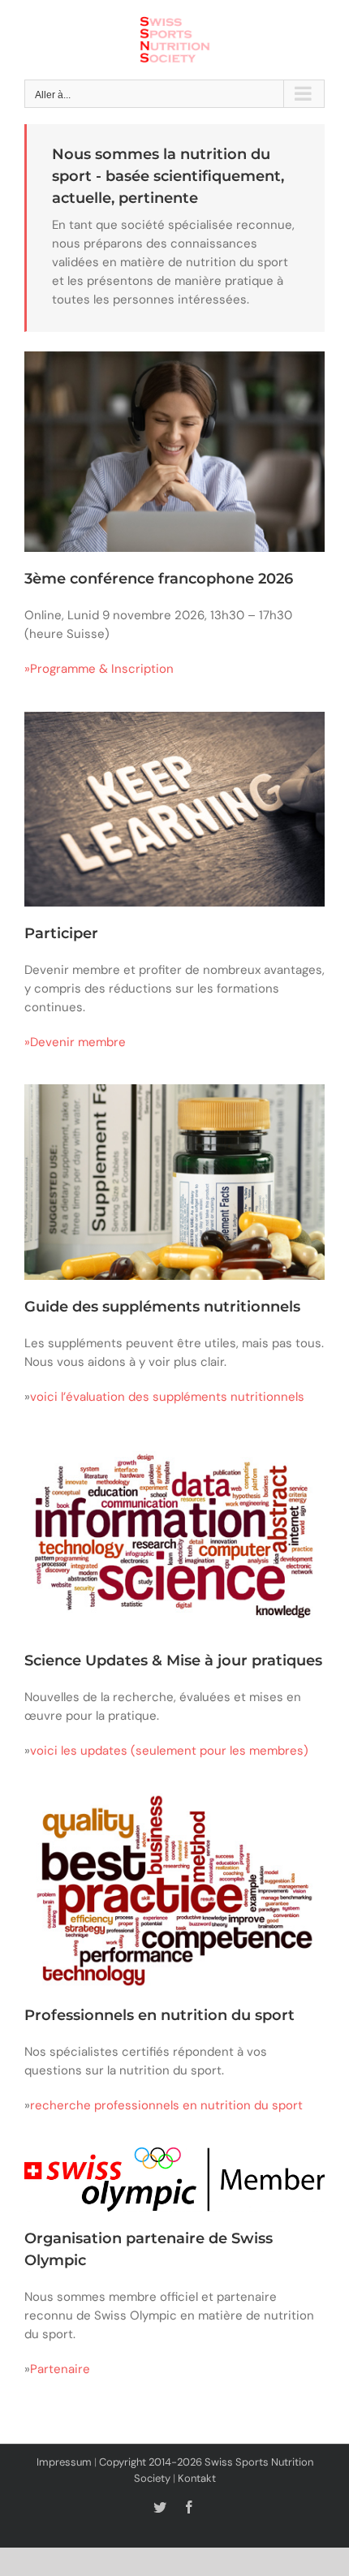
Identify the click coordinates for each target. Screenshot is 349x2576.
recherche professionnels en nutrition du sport (166, 2105)
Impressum (64, 2462)
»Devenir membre (75, 1042)
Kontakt (197, 2478)
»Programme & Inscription (99, 669)
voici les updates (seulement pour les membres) (169, 1751)
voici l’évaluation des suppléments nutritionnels (167, 1397)
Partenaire (60, 2369)
